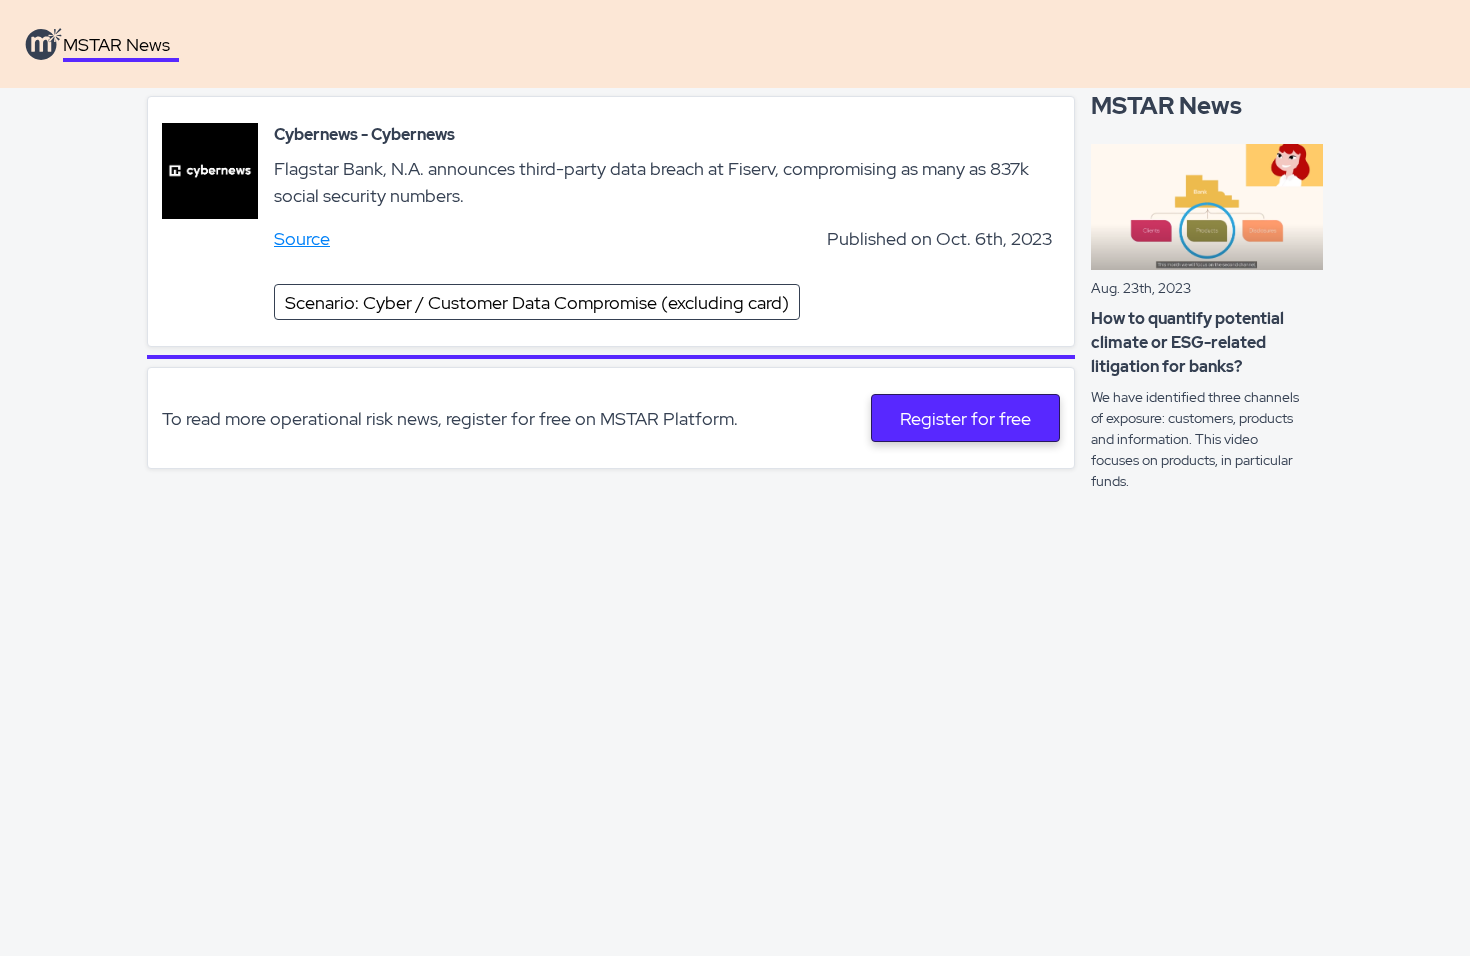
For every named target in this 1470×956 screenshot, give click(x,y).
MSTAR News (116, 44)
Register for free (965, 418)
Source (302, 238)
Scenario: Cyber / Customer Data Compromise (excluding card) (537, 302)
